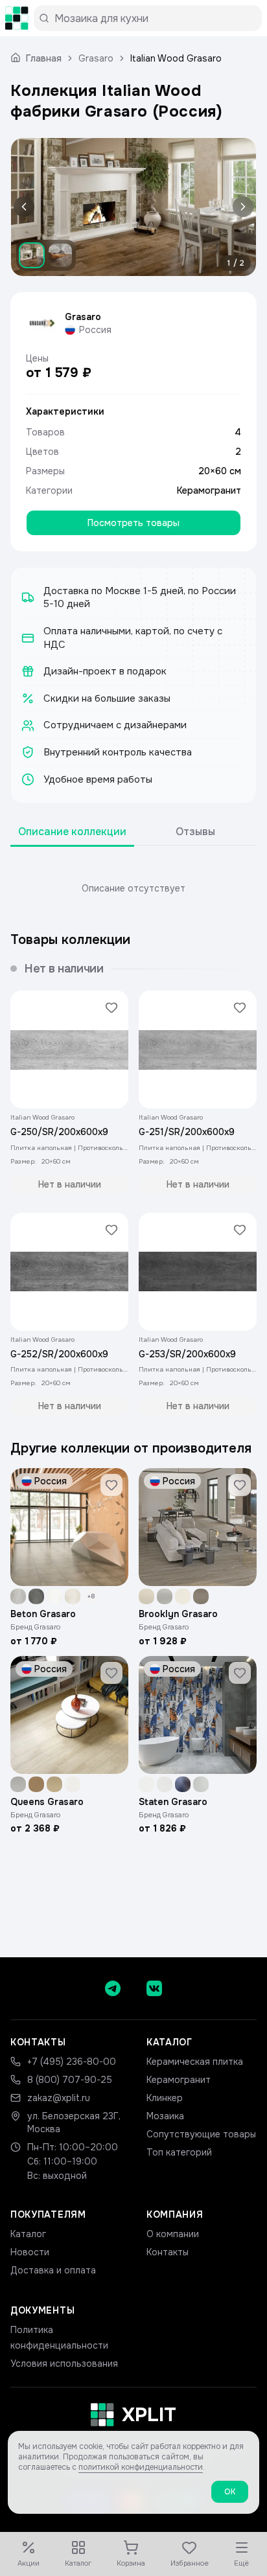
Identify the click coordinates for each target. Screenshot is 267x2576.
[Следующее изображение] (240, 207)
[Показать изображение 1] (32, 255)
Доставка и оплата (53, 2270)
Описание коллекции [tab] (72, 832)
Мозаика (165, 2116)
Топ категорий (179, 2152)
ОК (230, 2492)
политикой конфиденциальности (141, 2467)
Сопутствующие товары (201, 2134)
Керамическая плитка (195, 2062)
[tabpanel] (133, 888)
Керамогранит (209, 490)
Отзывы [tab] (195, 832)
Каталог (28, 2234)
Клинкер (165, 2098)
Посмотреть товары (133, 523)
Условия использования (64, 2363)
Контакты (168, 2252)
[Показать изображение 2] (60, 255)
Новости (30, 2252)
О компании (173, 2234)
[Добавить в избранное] (111, 1007)
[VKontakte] (154, 1988)
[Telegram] (113, 1988)
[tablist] (133, 832)
